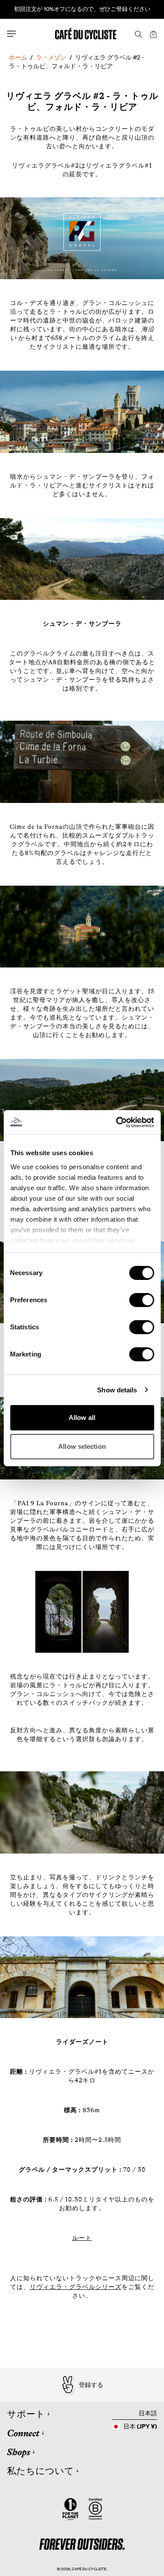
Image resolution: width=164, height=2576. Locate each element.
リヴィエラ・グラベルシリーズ (76, 2287)
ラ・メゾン (51, 57)
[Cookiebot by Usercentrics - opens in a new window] (117, 1122)
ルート (82, 2238)
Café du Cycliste (89, 2569)
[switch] (141, 1300)
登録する (91, 2385)
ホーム (18, 57)
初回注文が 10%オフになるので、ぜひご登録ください (82, 9)
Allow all (82, 1418)
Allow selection (82, 1446)
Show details (117, 1390)
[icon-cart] (153, 34)
